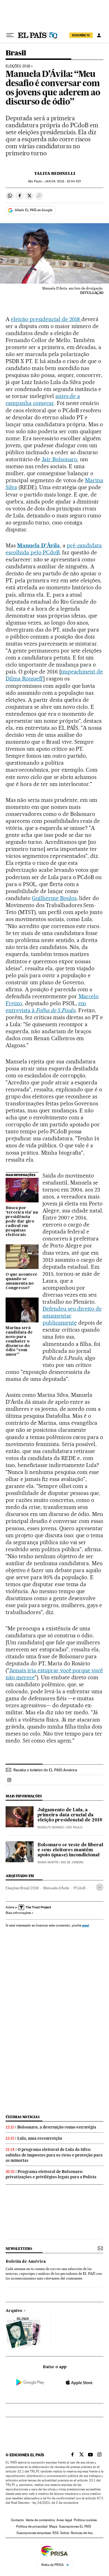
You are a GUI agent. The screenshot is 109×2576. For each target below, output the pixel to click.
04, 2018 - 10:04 (63, 181)
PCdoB (80, 1888)
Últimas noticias (23, 2117)
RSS (56, 2533)
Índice (65, 2533)
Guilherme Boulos (54, 898)
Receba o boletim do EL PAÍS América (45, 1770)
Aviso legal (64, 2520)
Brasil (16, 53)
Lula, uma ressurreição (40, 2138)
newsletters (19, 2249)
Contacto (17, 2520)
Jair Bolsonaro (60, 459)
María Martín (48, 1862)
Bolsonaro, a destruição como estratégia (57, 2127)
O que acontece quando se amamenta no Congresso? (22, 1281)
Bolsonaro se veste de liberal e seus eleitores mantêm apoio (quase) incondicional (70, 1850)
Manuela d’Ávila (56, 1888)
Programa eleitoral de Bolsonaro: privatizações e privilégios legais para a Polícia (51, 2174)
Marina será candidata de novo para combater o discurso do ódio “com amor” (19, 1341)
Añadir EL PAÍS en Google (34, 210)
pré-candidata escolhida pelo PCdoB (54, 549)
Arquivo (14, 2311)
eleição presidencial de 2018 (46, 319)
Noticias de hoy (82, 2533)
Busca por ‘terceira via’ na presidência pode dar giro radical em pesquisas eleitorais (22, 1221)
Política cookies (85, 2520)
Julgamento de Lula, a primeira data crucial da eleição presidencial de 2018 (70, 1815)
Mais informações (18, 1913)
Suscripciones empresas (34, 2533)
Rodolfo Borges (51, 1827)
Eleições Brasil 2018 (22, 1888)
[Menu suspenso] (10, 35)
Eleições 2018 (18, 66)
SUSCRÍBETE (81, 35)
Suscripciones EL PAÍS (75, 2526)
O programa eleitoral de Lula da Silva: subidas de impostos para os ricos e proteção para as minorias (54, 2155)
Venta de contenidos (40, 2520)
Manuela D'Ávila (38, 545)
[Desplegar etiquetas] (100, 1887)
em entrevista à (46, 1007)
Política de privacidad (32, 2526)
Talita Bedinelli (55, 173)
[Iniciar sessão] (99, 35)
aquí (86, 1925)
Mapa (53, 2526)
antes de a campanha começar (43, 400)
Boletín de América (26, 2262)
